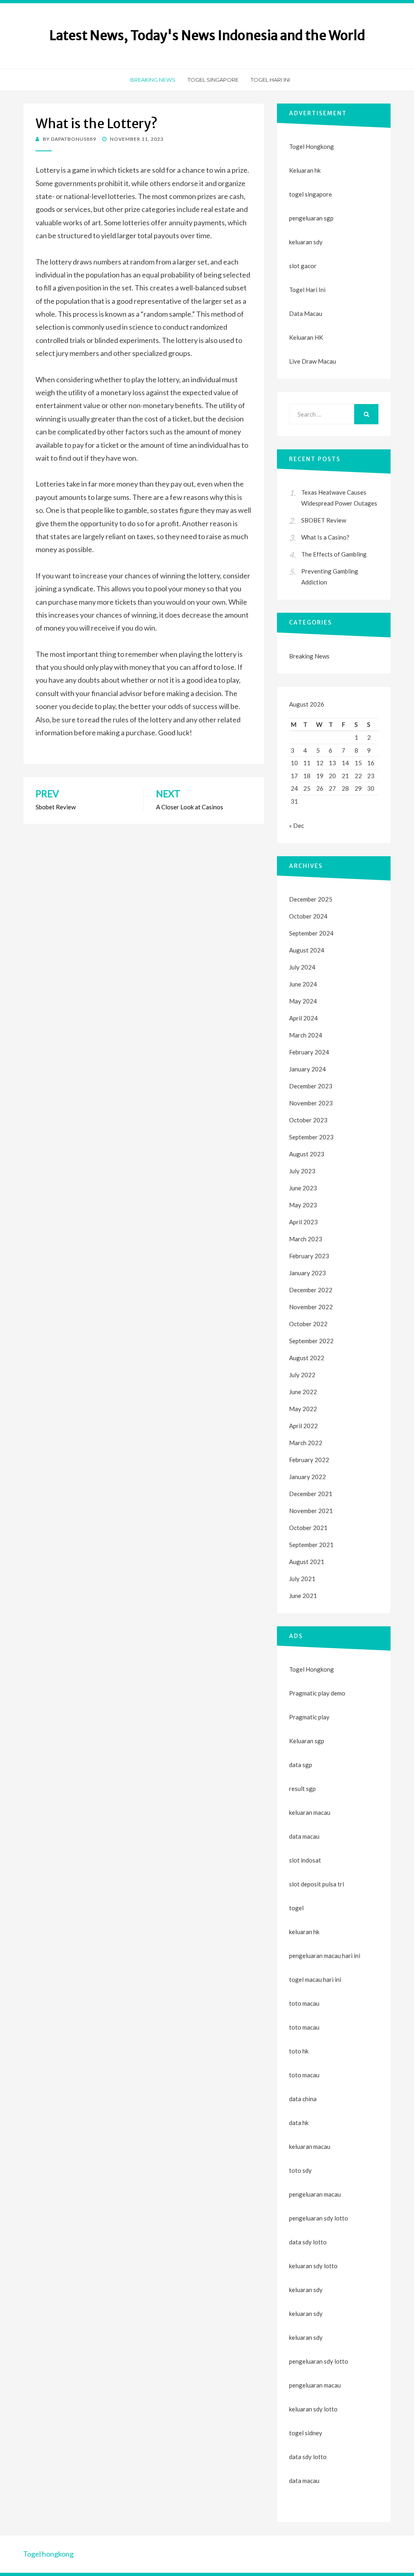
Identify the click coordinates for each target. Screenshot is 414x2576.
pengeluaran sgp (311, 218)
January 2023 (307, 1273)
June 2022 (303, 1392)
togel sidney (306, 2433)
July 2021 (302, 1579)
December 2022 (311, 1290)
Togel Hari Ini (270, 80)
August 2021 (307, 1562)
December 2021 (311, 1494)
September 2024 (311, 933)
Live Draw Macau (313, 361)
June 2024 (303, 984)
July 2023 (302, 1171)
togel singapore (310, 194)
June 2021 (303, 1596)
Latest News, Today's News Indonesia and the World (207, 36)
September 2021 (311, 1545)
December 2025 (311, 899)
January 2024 (307, 1069)
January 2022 (307, 1477)
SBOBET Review (324, 520)
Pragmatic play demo (317, 1693)
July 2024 (302, 967)
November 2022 (311, 1307)
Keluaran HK (306, 337)
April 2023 (303, 1222)
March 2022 (306, 1443)
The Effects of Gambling (334, 554)
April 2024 (303, 1018)
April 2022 (303, 1426)
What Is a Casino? (325, 537)
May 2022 (303, 1409)
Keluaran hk (305, 170)
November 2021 (311, 1511)
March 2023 (306, 1239)
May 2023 (303, 1205)
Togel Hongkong (312, 146)
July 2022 (302, 1375)
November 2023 (311, 1103)
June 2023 (303, 1188)
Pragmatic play (309, 1717)
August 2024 (307, 950)
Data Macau (306, 313)
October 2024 (308, 916)
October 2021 (308, 1528)
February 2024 (309, 1052)
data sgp (301, 1765)
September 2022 (311, 1341)
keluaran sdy (306, 242)
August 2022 (307, 1358)
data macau (304, 2481)
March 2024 (306, 1035)
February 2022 (309, 1460)
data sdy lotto (308, 2457)
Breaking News (153, 80)
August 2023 (307, 1154)
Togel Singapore (213, 80)
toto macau (304, 2027)
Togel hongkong (48, 2554)
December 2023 (311, 1086)
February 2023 (309, 1256)
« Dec (297, 826)
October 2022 (308, 1324)
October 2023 (308, 1120)
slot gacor (303, 266)
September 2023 (311, 1137)
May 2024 (303, 1001)
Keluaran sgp (307, 1741)
